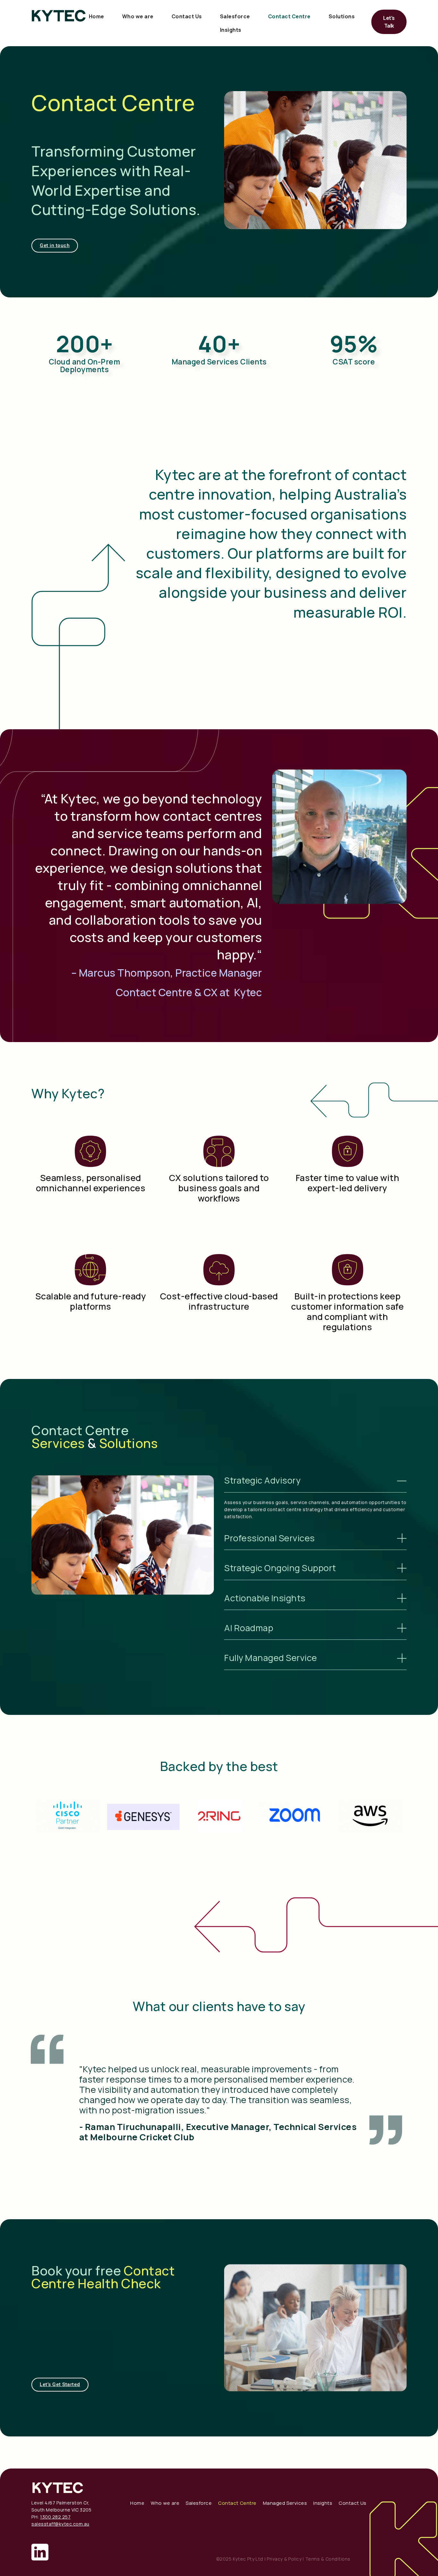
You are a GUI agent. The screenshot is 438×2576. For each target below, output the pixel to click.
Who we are (138, 16)
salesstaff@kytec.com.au (60, 2524)
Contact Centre (289, 16)
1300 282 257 (55, 2517)
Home (97, 16)
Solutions (342, 16)
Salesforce (235, 16)
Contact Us (187, 16)
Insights (231, 30)
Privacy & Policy (284, 2559)
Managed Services (285, 2503)
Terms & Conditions (328, 2559)
